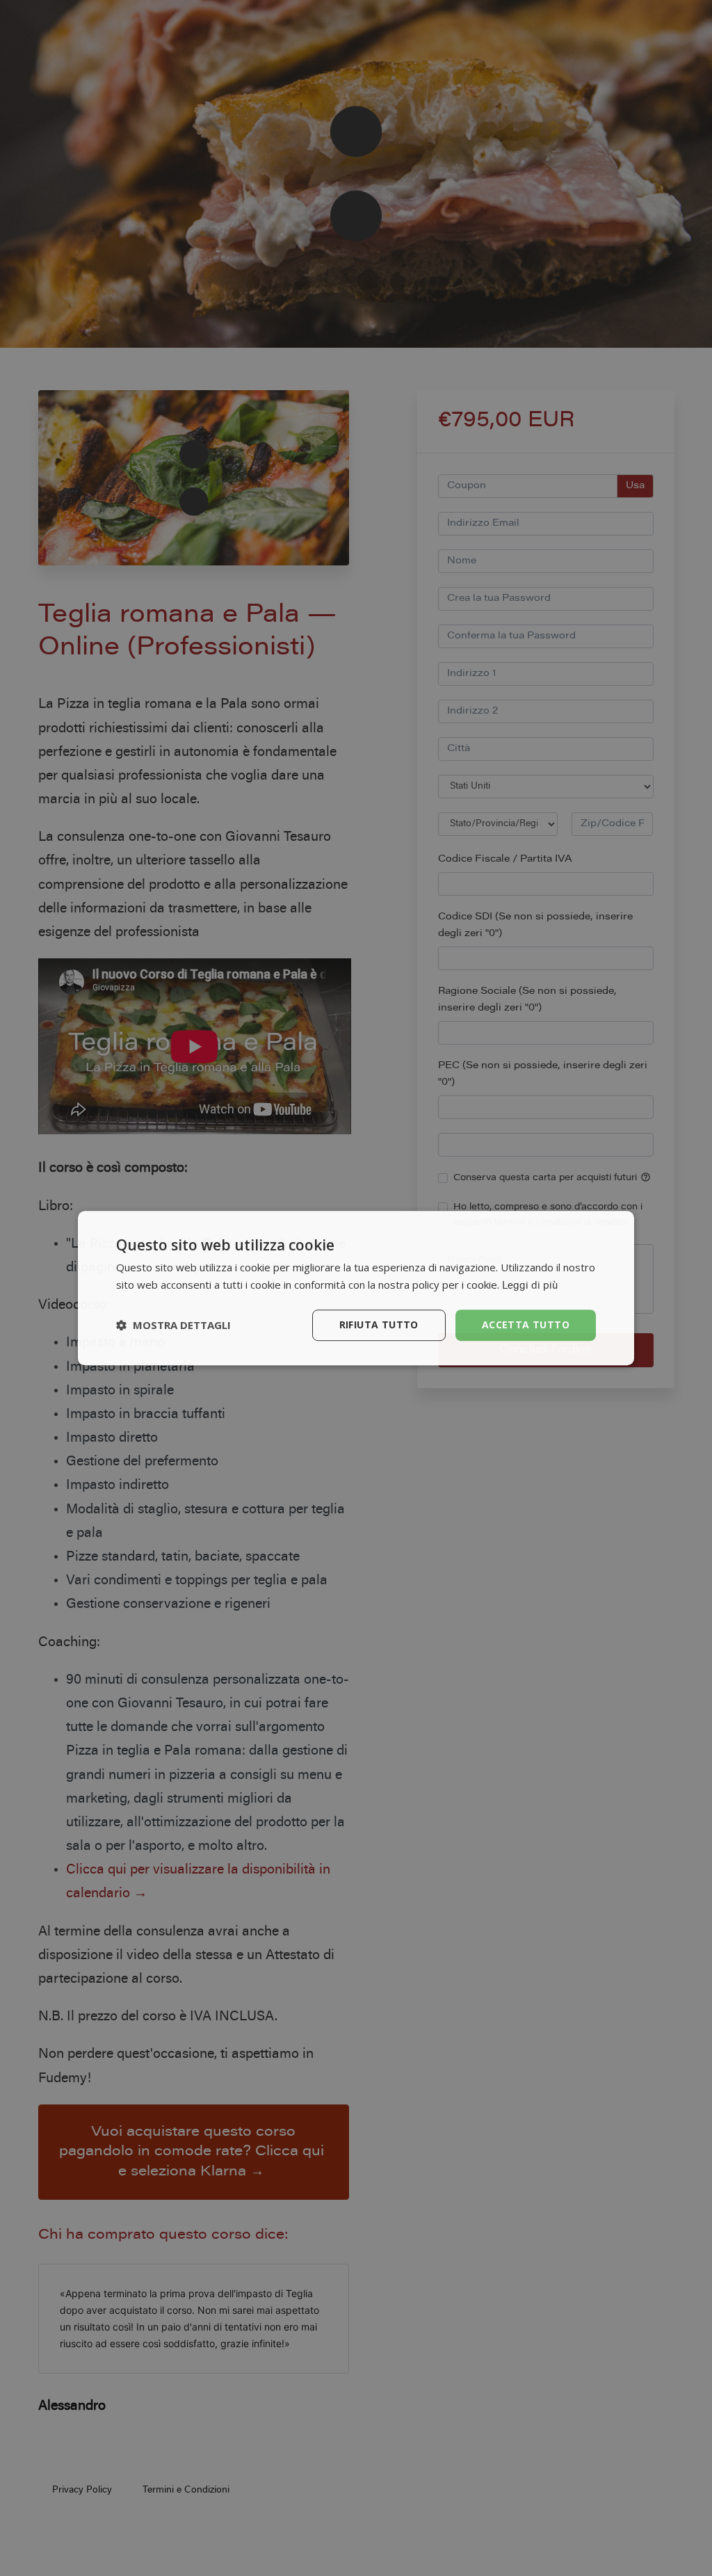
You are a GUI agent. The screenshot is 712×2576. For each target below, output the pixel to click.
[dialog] (356, 1288)
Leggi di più (530, 1286)
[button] (173, 1325)
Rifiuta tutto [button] (379, 1325)
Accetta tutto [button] (526, 1325)
